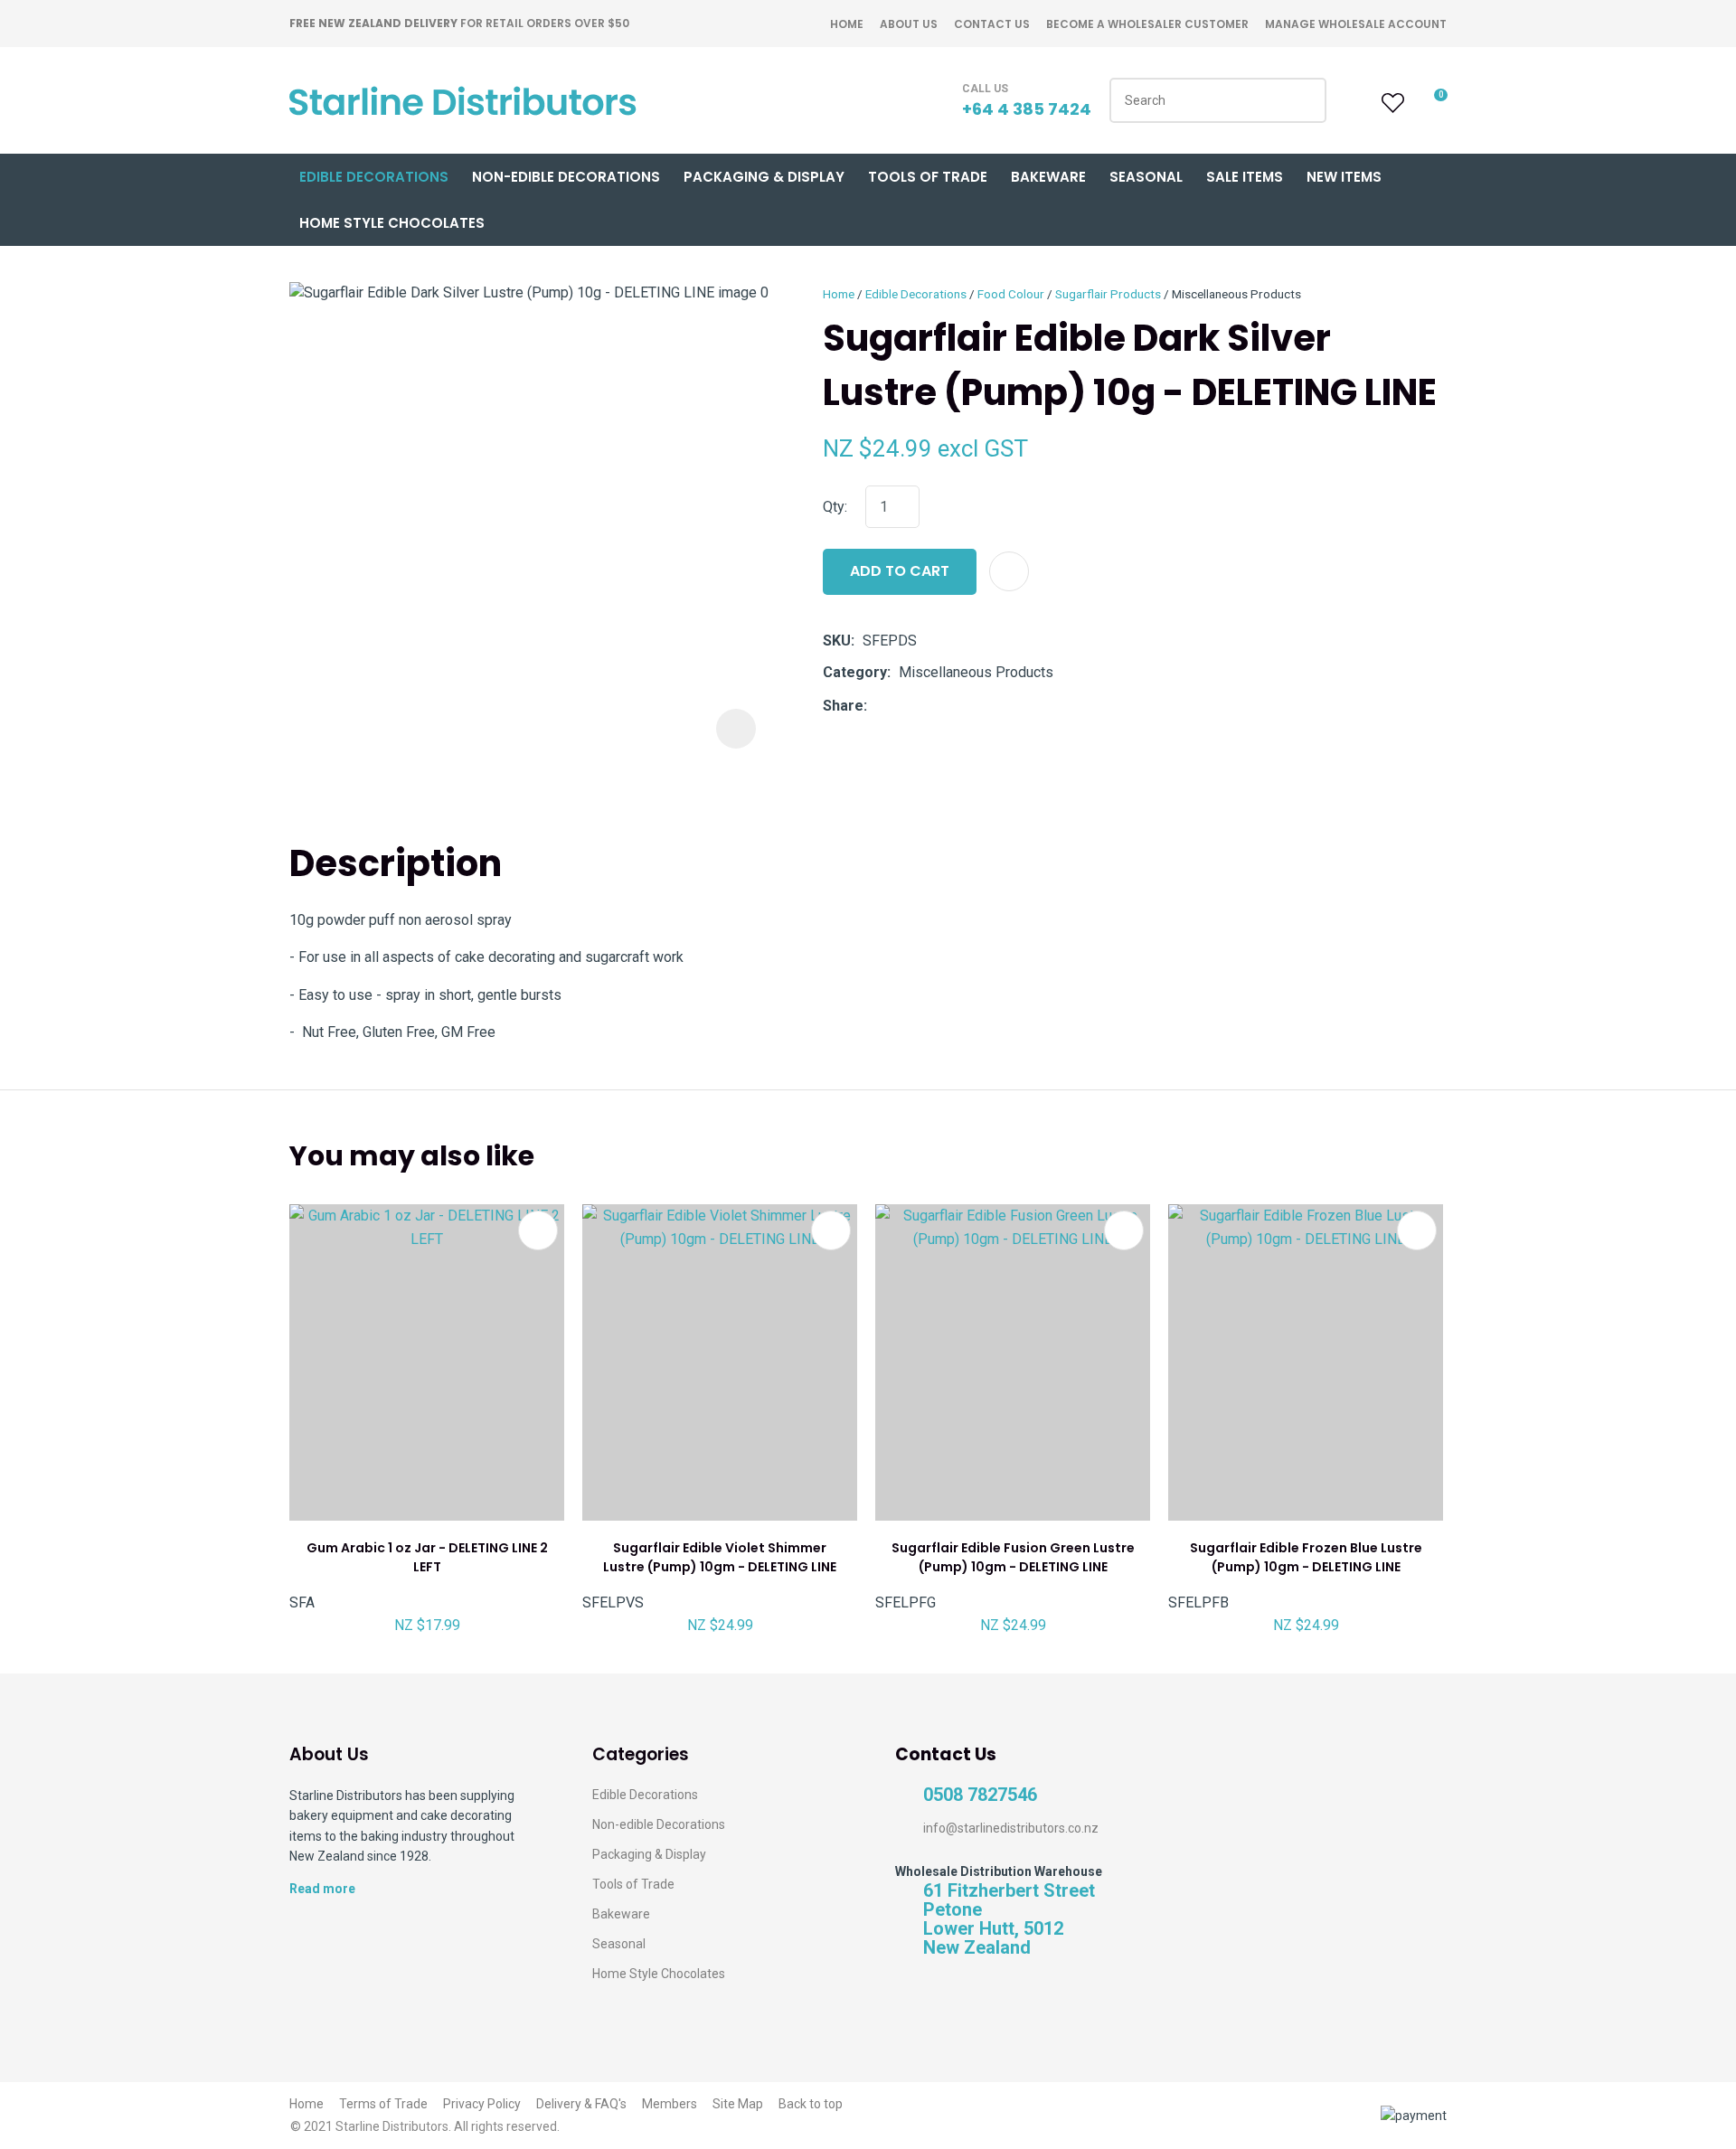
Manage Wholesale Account (1356, 24)
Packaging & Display (764, 177)
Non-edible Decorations (659, 1824)
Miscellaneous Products (1236, 294)
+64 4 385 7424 (1027, 109)
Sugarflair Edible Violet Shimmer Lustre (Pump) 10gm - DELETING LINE (720, 1557)
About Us (909, 24)
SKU (837, 641)
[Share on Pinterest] (958, 706)
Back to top (811, 2104)
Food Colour (1011, 294)
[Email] (931, 706)
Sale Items (1245, 177)
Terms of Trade (383, 2104)
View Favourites (1391, 103)
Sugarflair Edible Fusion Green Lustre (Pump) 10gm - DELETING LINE (1013, 1557)
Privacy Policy (482, 2104)
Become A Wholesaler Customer (1147, 24)
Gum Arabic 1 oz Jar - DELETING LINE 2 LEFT (427, 1557)
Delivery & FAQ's (581, 2104)
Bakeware (1048, 177)
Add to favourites (538, 1230)
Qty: (835, 507)
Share (843, 706)
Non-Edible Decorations (566, 177)
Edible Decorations (374, 177)
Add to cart (900, 571)
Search (1305, 100)
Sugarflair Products (1108, 294)
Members (670, 2104)
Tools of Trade (928, 177)
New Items (1344, 177)
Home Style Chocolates (392, 223)
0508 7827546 (980, 1795)
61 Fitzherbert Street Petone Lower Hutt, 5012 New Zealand (1009, 1919)
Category (855, 672)
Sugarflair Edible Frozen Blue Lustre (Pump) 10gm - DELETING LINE (1306, 1557)
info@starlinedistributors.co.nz (1011, 1828)
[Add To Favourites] (1009, 571)
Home (847, 24)
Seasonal (1146, 177)
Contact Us (992, 24)
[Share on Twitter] (903, 706)
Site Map (738, 2104)
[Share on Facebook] (878, 706)
